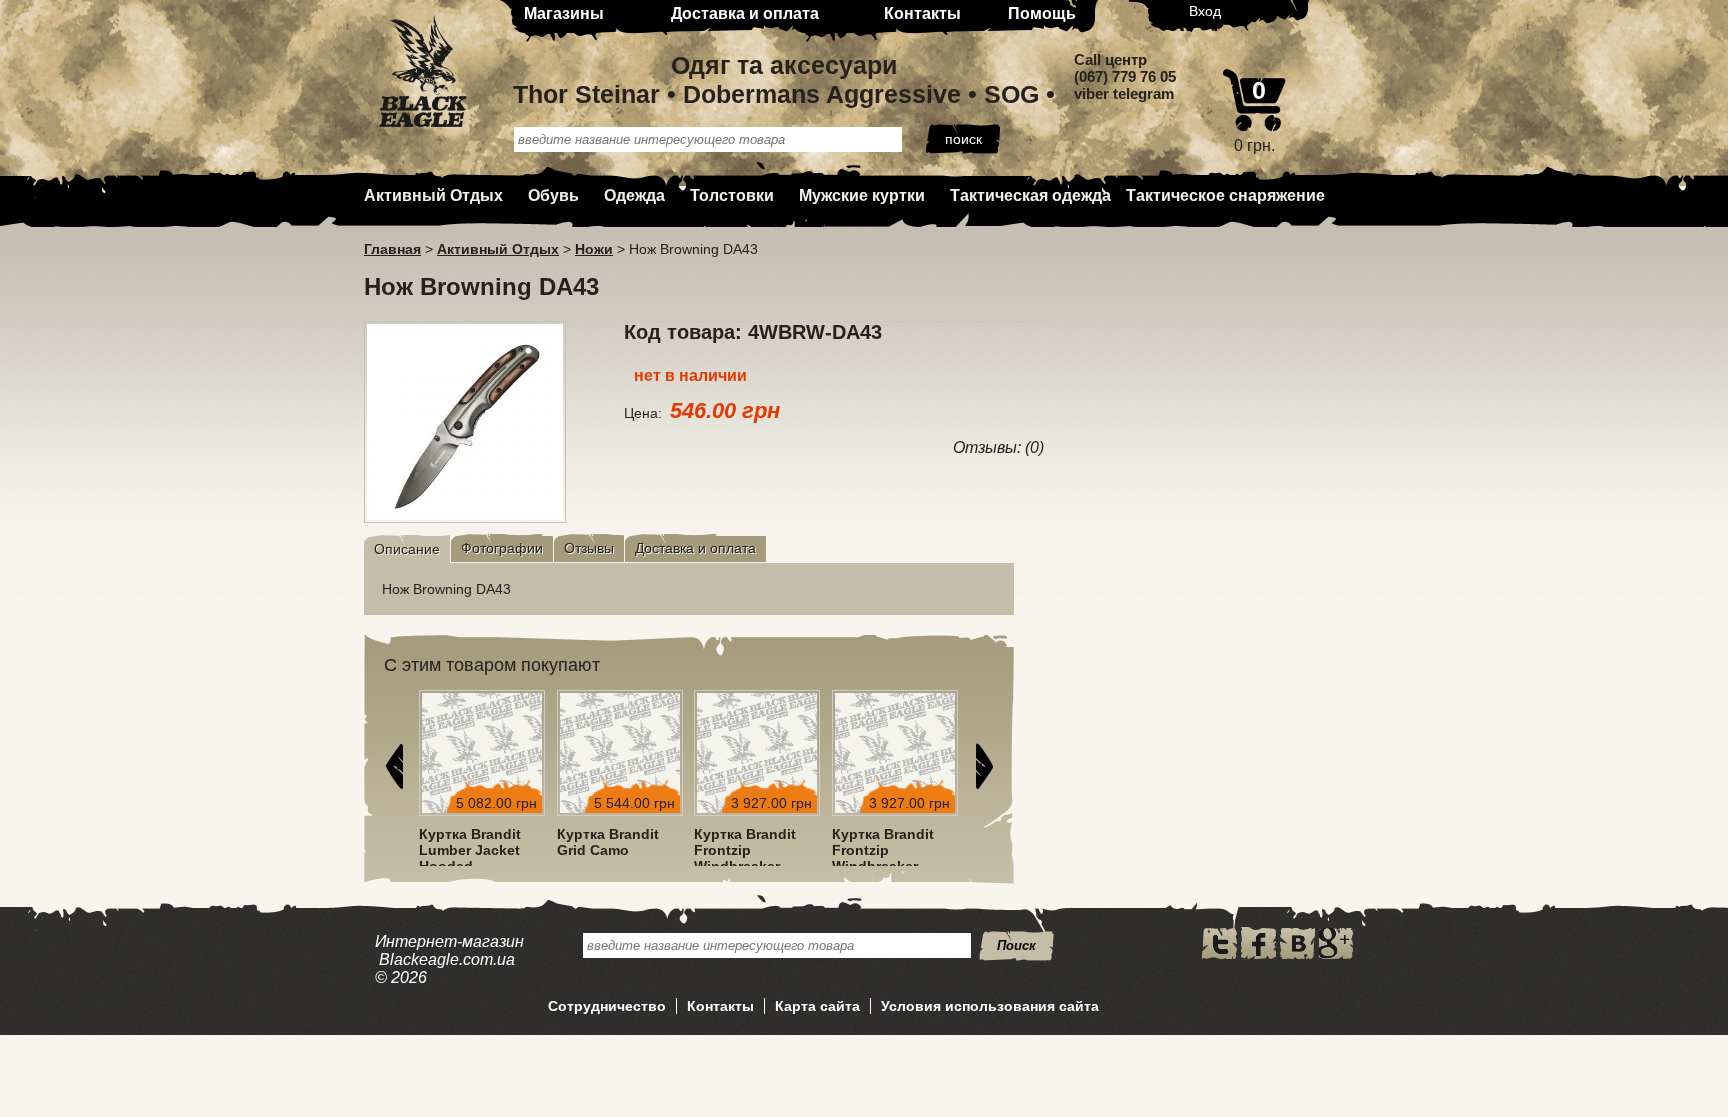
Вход (1205, 11)
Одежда (634, 195)
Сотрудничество (607, 1006)
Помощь (1042, 13)
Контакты (922, 13)
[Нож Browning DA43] (465, 517)
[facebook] (1258, 954)
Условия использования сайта (990, 1006)
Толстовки (732, 195)
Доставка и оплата (745, 13)
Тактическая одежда (1030, 195)
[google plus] (1336, 954)
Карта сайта (817, 1006)
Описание (407, 549)
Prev (394, 766)
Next (984, 766)
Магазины (564, 13)
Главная (392, 249)
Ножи (594, 249)
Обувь (553, 195)
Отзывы (589, 548)
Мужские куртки (862, 195)
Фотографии (502, 548)
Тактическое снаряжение (1225, 195)
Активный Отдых (433, 195)
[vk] (1297, 954)
